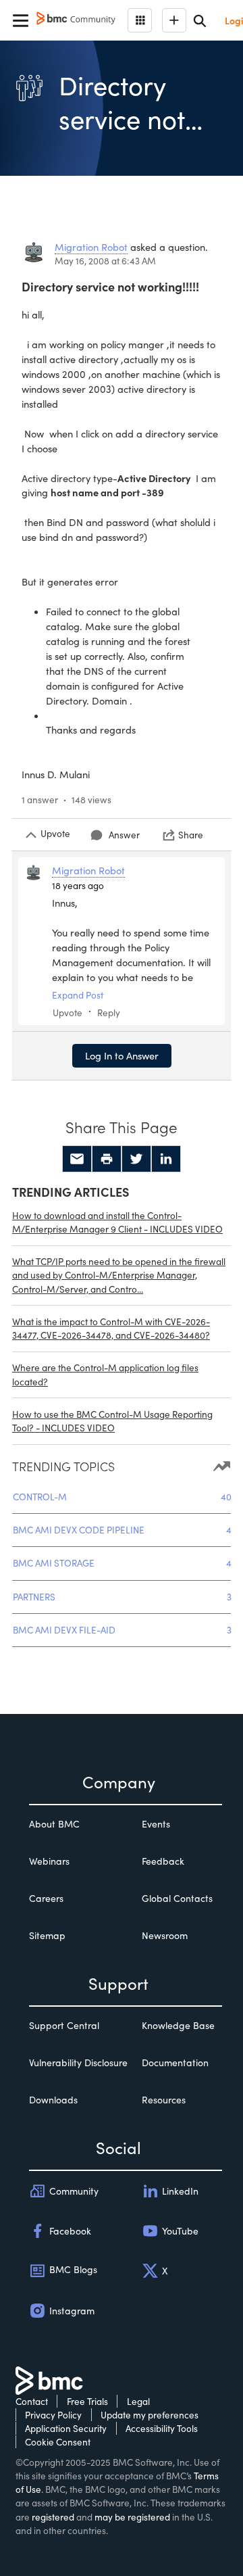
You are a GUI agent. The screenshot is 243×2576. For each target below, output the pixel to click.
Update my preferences (150, 2415)
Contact (32, 2401)
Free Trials (87, 2401)
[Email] (77, 1159)
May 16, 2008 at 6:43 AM (105, 261)
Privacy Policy (53, 2415)
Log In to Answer (122, 1055)
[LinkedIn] (166, 1159)
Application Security (66, 2428)
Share (191, 835)
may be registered (132, 2517)
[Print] (107, 1159)
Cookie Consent (58, 2442)
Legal (138, 2401)
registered (53, 2517)
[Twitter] (136, 1159)
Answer (124, 835)
